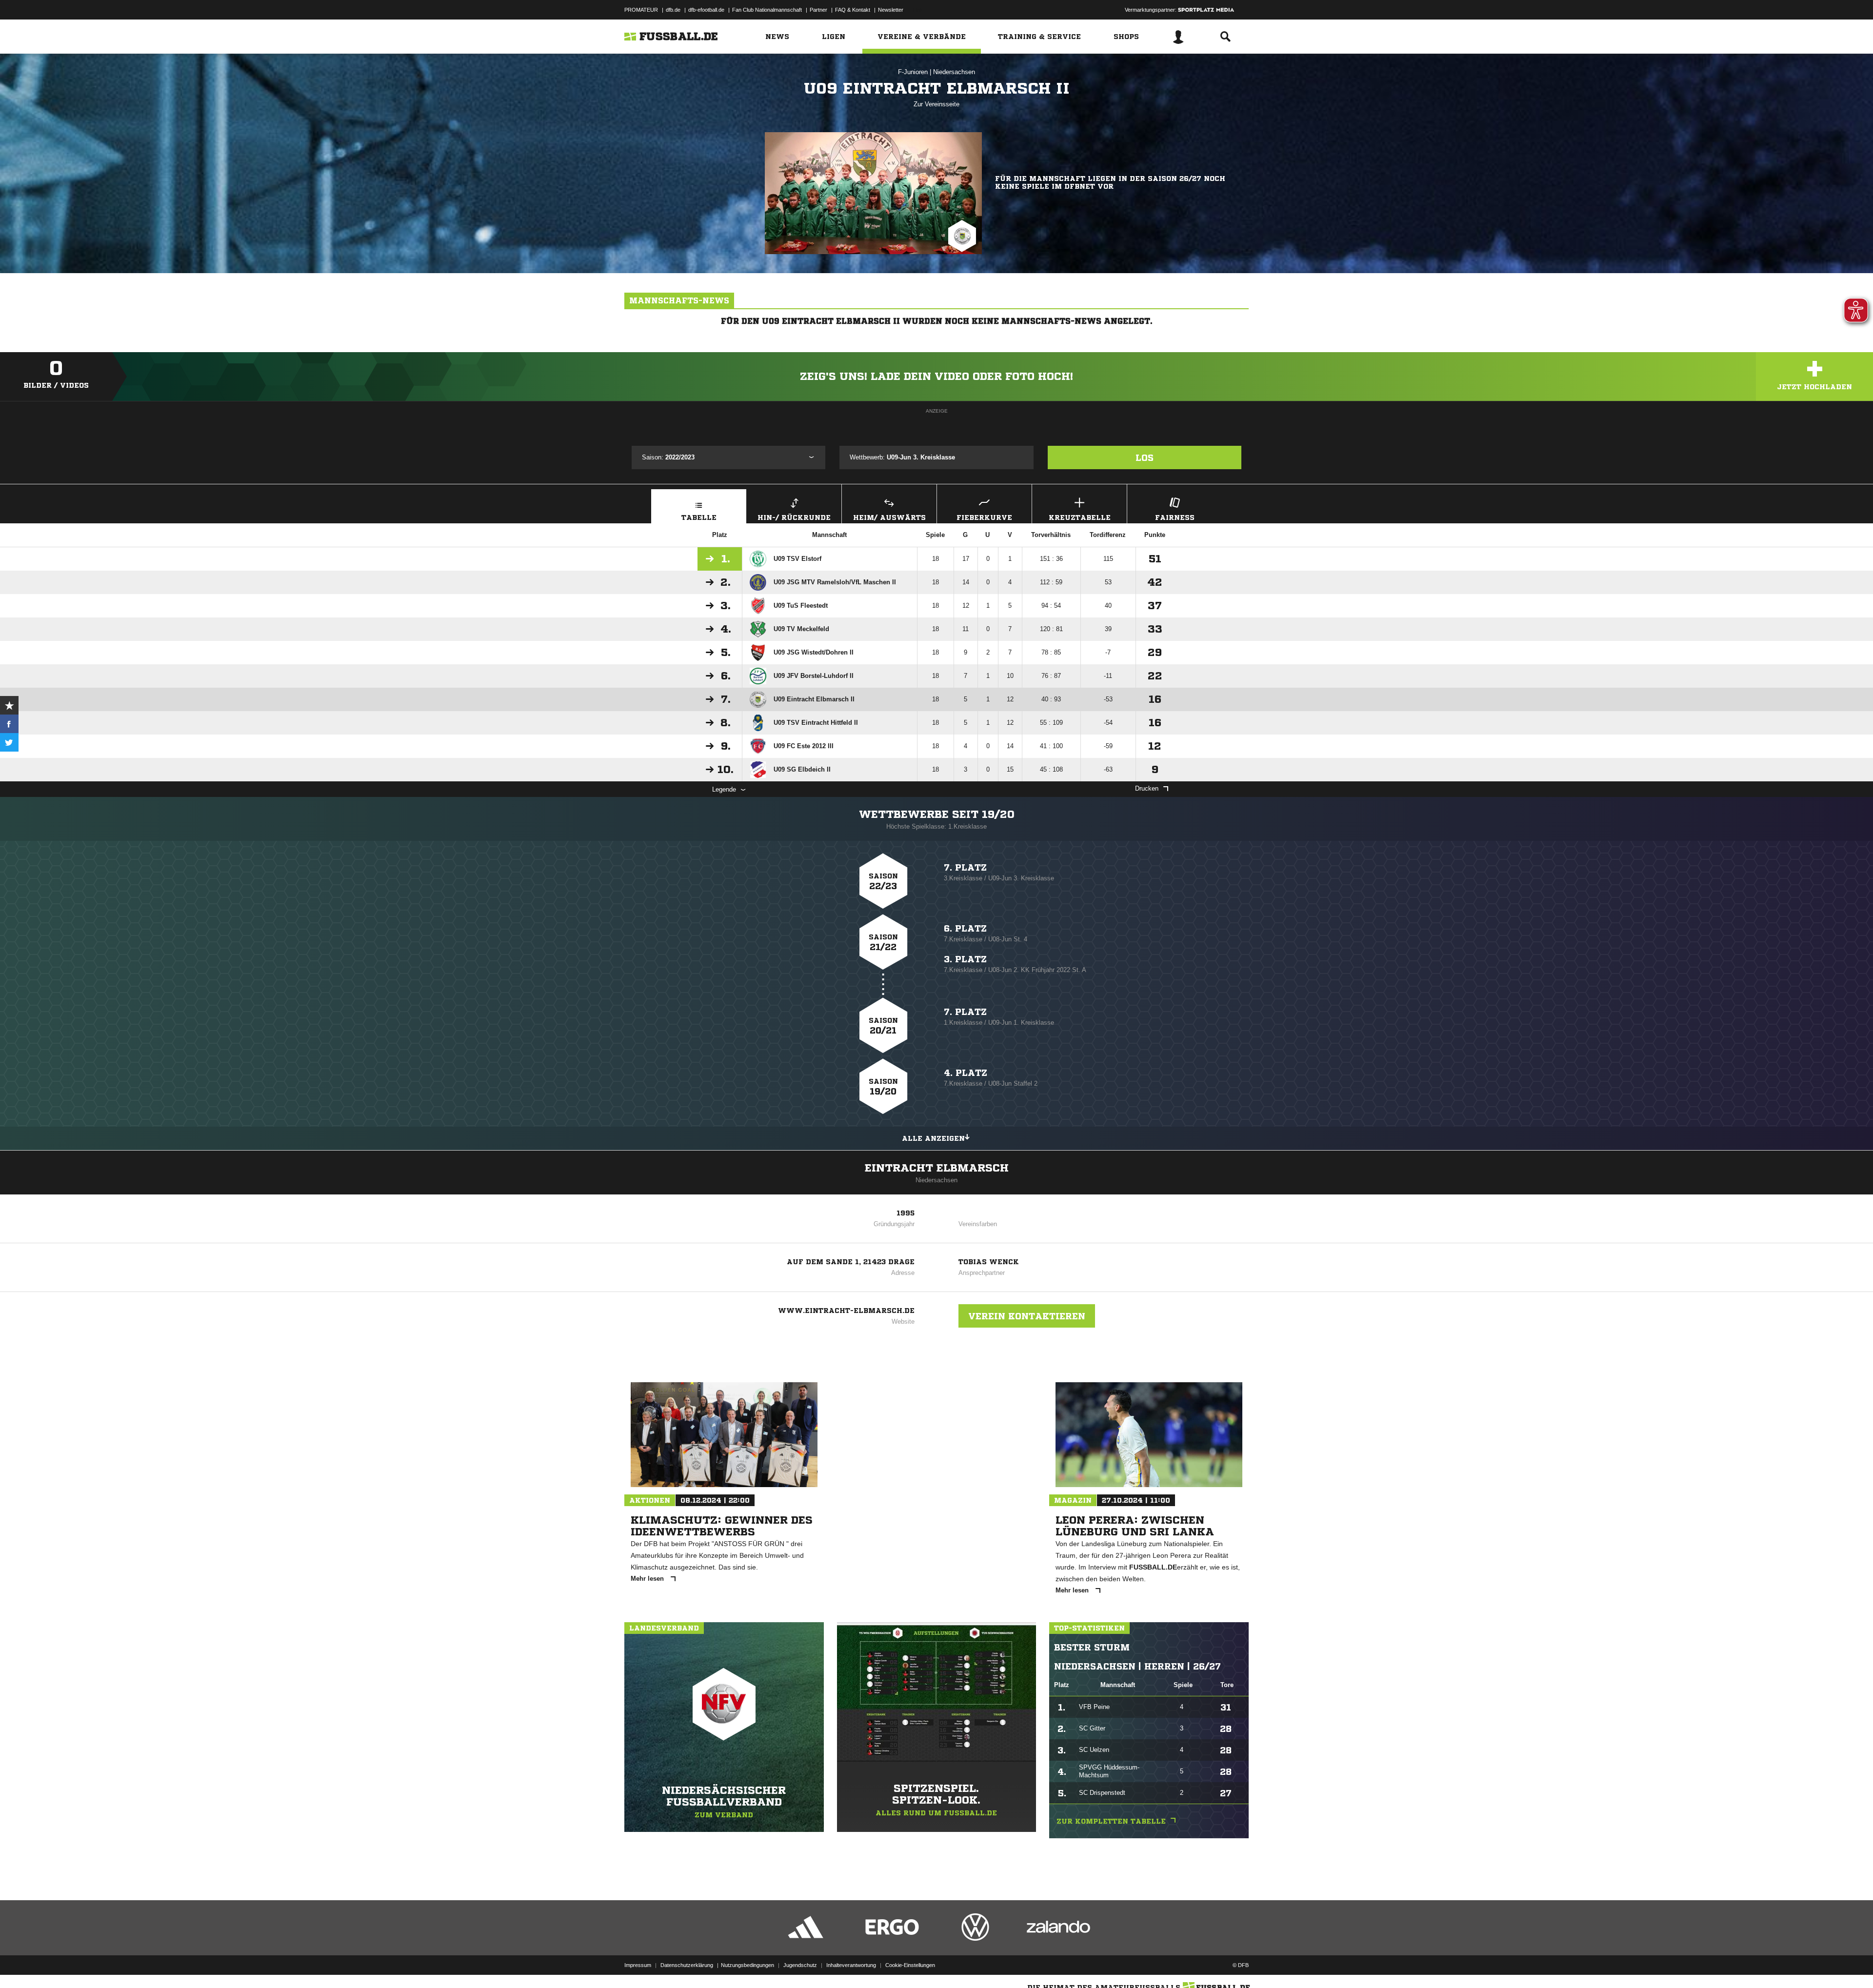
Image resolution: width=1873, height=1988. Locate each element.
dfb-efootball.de (706, 10)
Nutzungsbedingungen (747, 1965)
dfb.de (673, 10)
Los (1145, 457)
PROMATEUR (641, 10)
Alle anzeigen (933, 1138)
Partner (818, 10)
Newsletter (891, 10)
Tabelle (699, 517)
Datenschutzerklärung (687, 1965)
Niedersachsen (954, 72)
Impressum (638, 1965)
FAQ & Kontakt (853, 10)
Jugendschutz (800, 1965)
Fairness (1175, 517)
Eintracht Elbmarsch (937, 1168)
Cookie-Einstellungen (910, 1965)
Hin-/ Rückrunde (794, 517)
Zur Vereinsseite (936, 104)
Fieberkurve (984, 517)
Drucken (1147, 788)
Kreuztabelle (1080, 517)
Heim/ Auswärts (889, 517)
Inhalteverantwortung (851, 1965)
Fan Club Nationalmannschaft (767, 10)
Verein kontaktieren (1027, 1316)
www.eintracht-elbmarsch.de (846, 1311)
